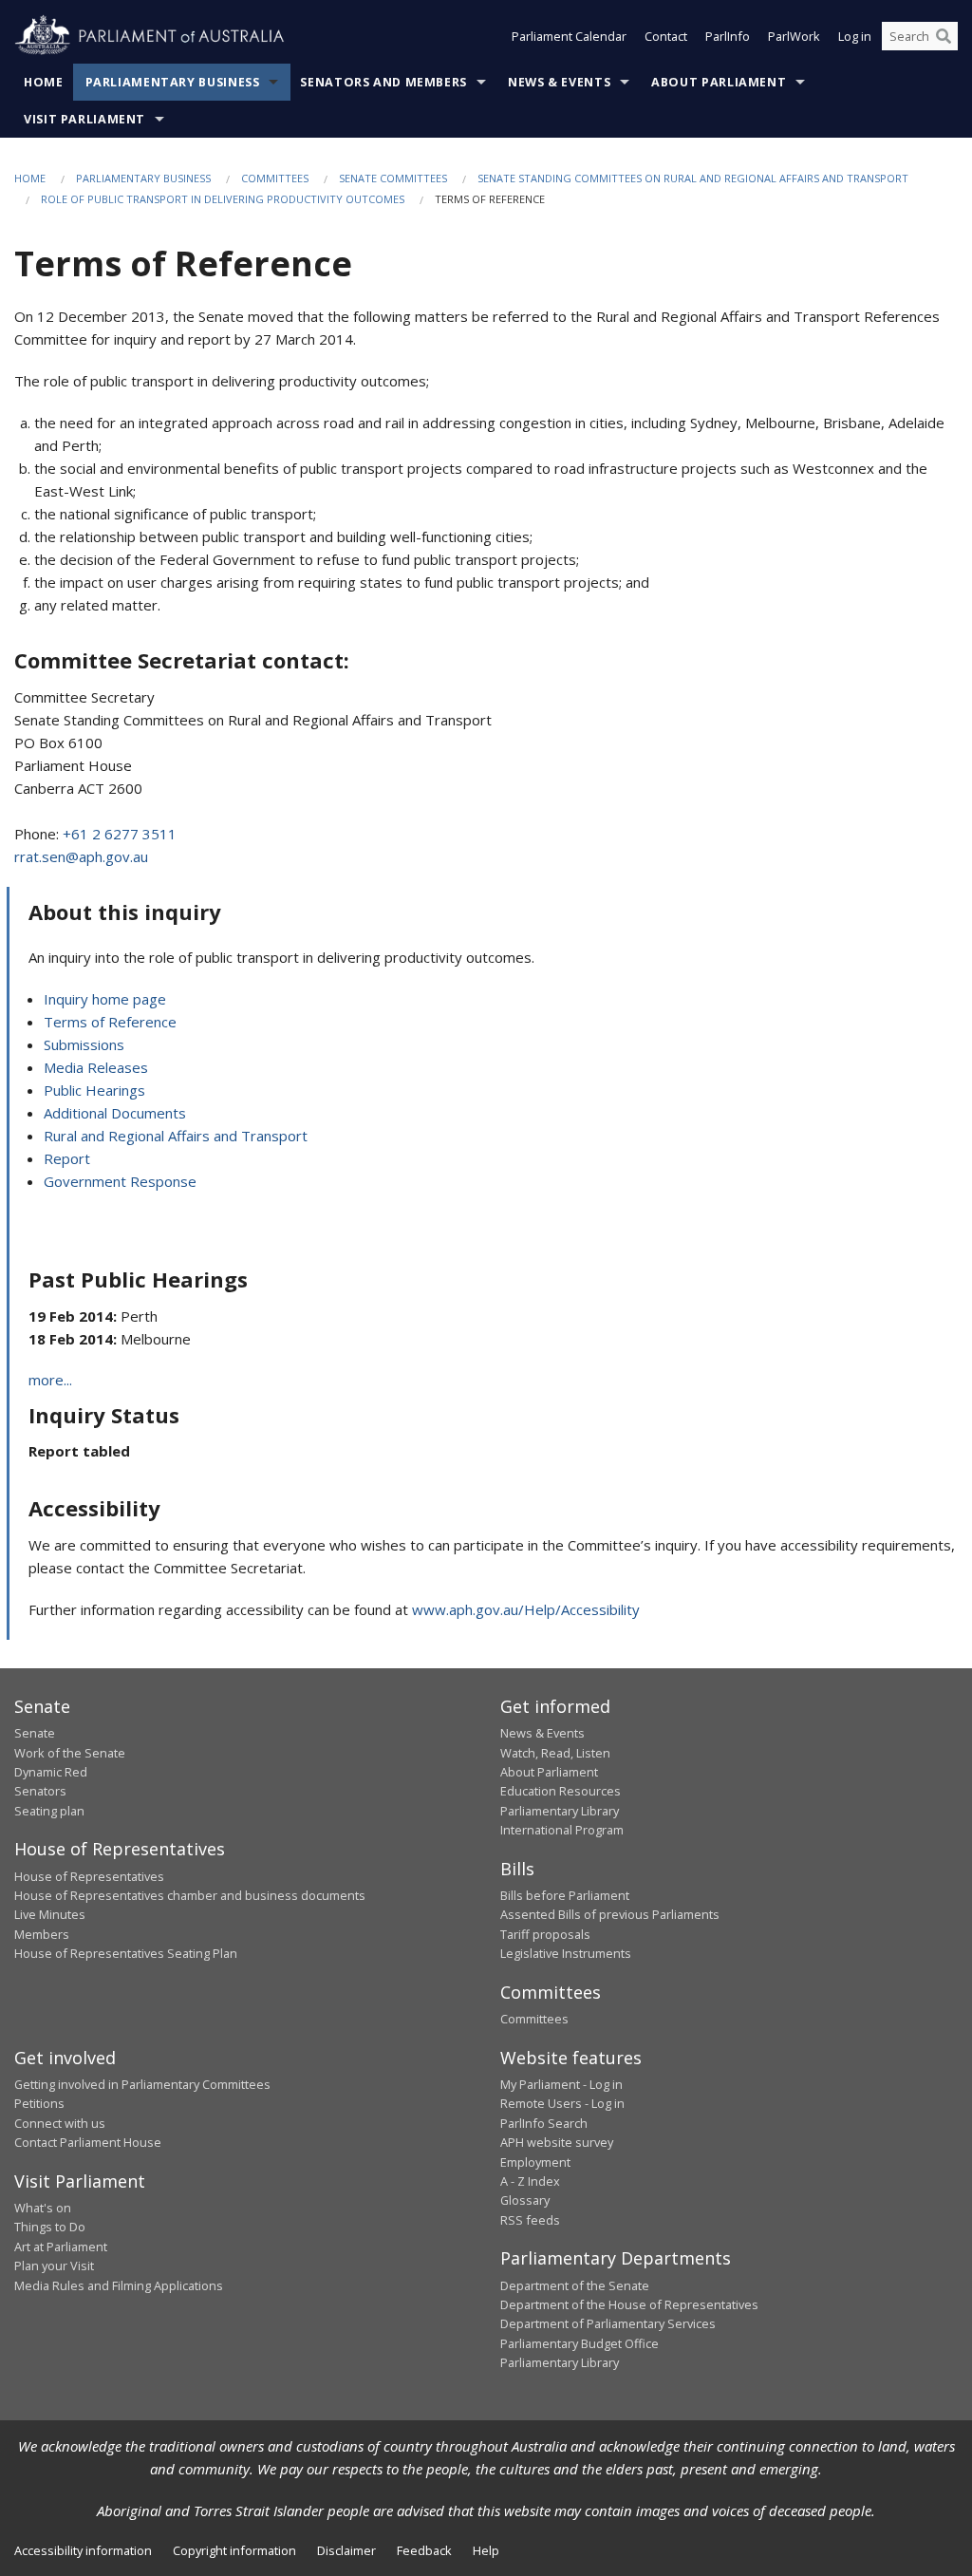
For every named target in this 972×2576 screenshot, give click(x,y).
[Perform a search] (944, 36)
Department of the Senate (575, 2285)
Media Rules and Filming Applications (119, 2285)
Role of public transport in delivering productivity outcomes (223, 199)
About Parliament (719, 82)
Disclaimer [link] (346, 2550)
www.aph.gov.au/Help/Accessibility (526, 1609)
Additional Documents (115, 1113)
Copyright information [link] (234, 2550)
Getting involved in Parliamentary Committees (142, 2084)
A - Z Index (530, 2181)
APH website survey (557, 2142)
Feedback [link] (424, 2550)
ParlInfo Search (544, 2123)
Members (42, 1934)
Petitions (39, 2103)
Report (67, 1158)
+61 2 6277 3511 (120, 834)
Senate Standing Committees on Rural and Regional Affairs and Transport (693, 178)
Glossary (525, 2200)
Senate (35, 1733)
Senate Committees (393, 178)
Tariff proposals (545, 1934)
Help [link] (486, 2550)
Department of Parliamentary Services (608, 2323)
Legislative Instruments (566, 1953)
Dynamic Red (51, 1772)
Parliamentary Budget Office (579, 2343)
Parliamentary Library (560, 1811)
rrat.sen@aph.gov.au (81, 856)
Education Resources (561, 1791)
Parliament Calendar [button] (569, 36)
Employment (535, 2162)
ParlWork (794, 36)
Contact (666, 36)
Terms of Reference (110, 1022)
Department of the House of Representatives (629, 2304)
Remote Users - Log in (562, 2103)
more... (50, 1380)
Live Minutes (50, 1914)
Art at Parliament (61, 2247)
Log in (855, 36)
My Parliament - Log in (561, 2084)
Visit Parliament (84, 119)
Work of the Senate (70, 1753)
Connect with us (60, 2123)
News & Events (559, 82)
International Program (562, 1830)
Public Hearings (94, 1090)
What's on (43, 2208)
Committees (275, 178)
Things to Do (50, 2227)
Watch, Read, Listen (555, 1753)
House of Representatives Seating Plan (126, 1953)
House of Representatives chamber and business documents (190, 1895)
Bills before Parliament (565, 1895)
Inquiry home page (105, 999)
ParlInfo (728, 36)
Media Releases (96, 1067)
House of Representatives (89, 1876)
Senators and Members (383, 82)
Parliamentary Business (173, 82)
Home (44, 82)
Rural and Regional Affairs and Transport (176, 1136)
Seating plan (49, 1811)
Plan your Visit (54, 2266)
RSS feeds (530, 2220)
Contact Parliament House (88, 2142)
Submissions (84, 1044)
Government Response (120, 1181)
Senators (40, 1791)
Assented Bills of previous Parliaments (610, 1914)
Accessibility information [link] (83, 2550)
